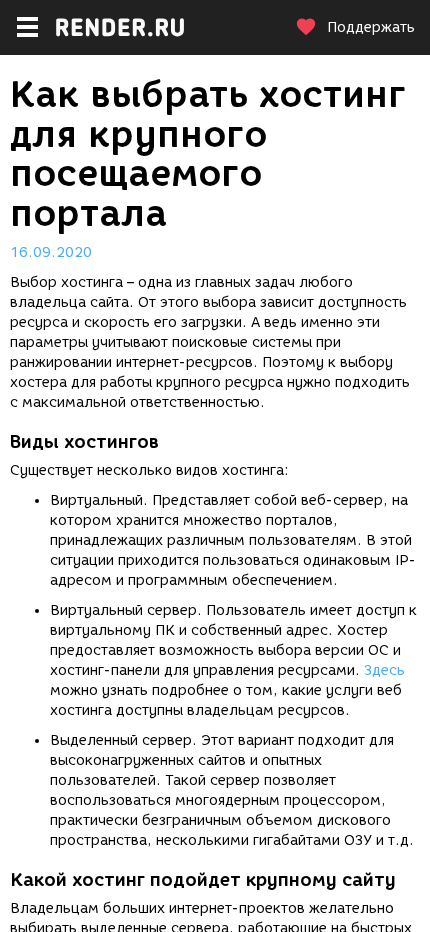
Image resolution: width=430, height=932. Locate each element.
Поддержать (371, 27)
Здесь (384, 670)
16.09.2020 (51, 252)
